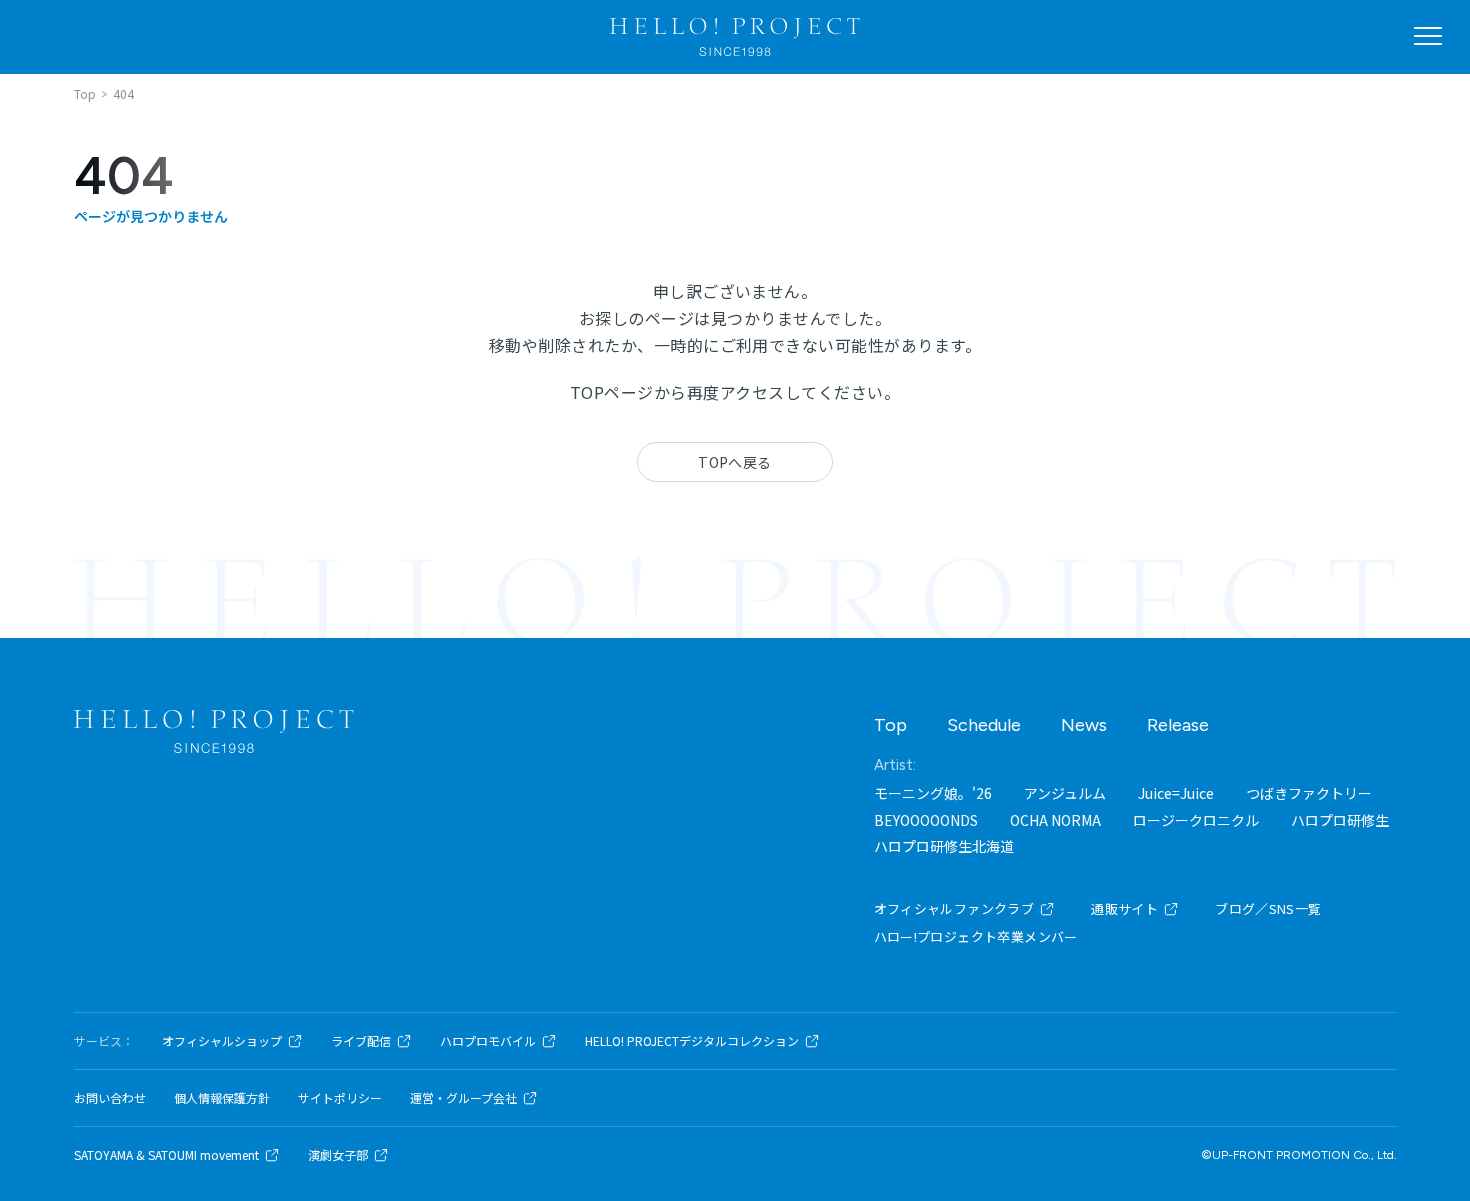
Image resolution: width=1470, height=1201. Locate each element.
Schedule (984, 725)
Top (890, 725)
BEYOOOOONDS (926, 820)
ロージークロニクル (1196, 820)
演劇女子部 (338, 1155)
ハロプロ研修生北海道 (944, 846)
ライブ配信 (361, 1041)
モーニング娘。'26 (933, 793)
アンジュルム (1065, 793)
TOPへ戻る (735, 462)
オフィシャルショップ (222, 1041)
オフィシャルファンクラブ (954, 908)
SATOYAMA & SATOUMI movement (166, 1155)
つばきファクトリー (1309, 793)
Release (1178, 725)
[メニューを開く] (1428, 36)
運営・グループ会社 (463, 1098)
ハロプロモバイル (488, 1041)
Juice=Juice (1176, 793)
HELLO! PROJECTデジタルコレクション (692, 1041)
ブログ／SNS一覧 (1268, 908)
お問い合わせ (110, 1098)
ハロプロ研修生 (1340, 820)
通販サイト (1124, 908)
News (1084, 725)
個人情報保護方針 (222, 1098)
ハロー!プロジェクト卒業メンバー (976, 936)
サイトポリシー (340, 1098)
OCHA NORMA (1055, 820)
